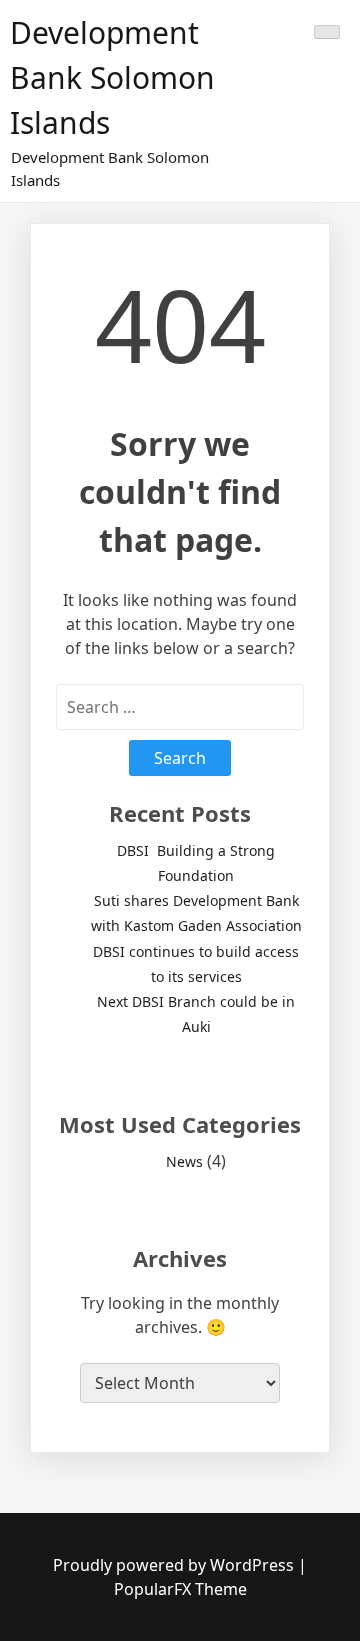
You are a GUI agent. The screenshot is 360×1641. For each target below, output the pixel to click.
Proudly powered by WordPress (175, 1565)
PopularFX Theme (180, 1589)
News (184, 1161)
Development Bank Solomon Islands (112, 77)
